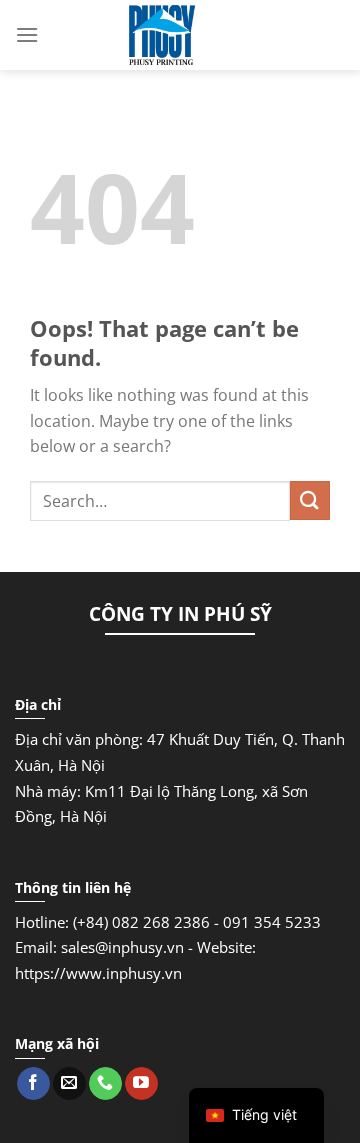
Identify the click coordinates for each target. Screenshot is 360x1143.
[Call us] (105, 1084)
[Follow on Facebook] (33, 1084)
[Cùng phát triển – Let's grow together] (162, 35)
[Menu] (27, 34)
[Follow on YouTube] (141, 1084)
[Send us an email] (69, 1084)
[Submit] (310, 500)
